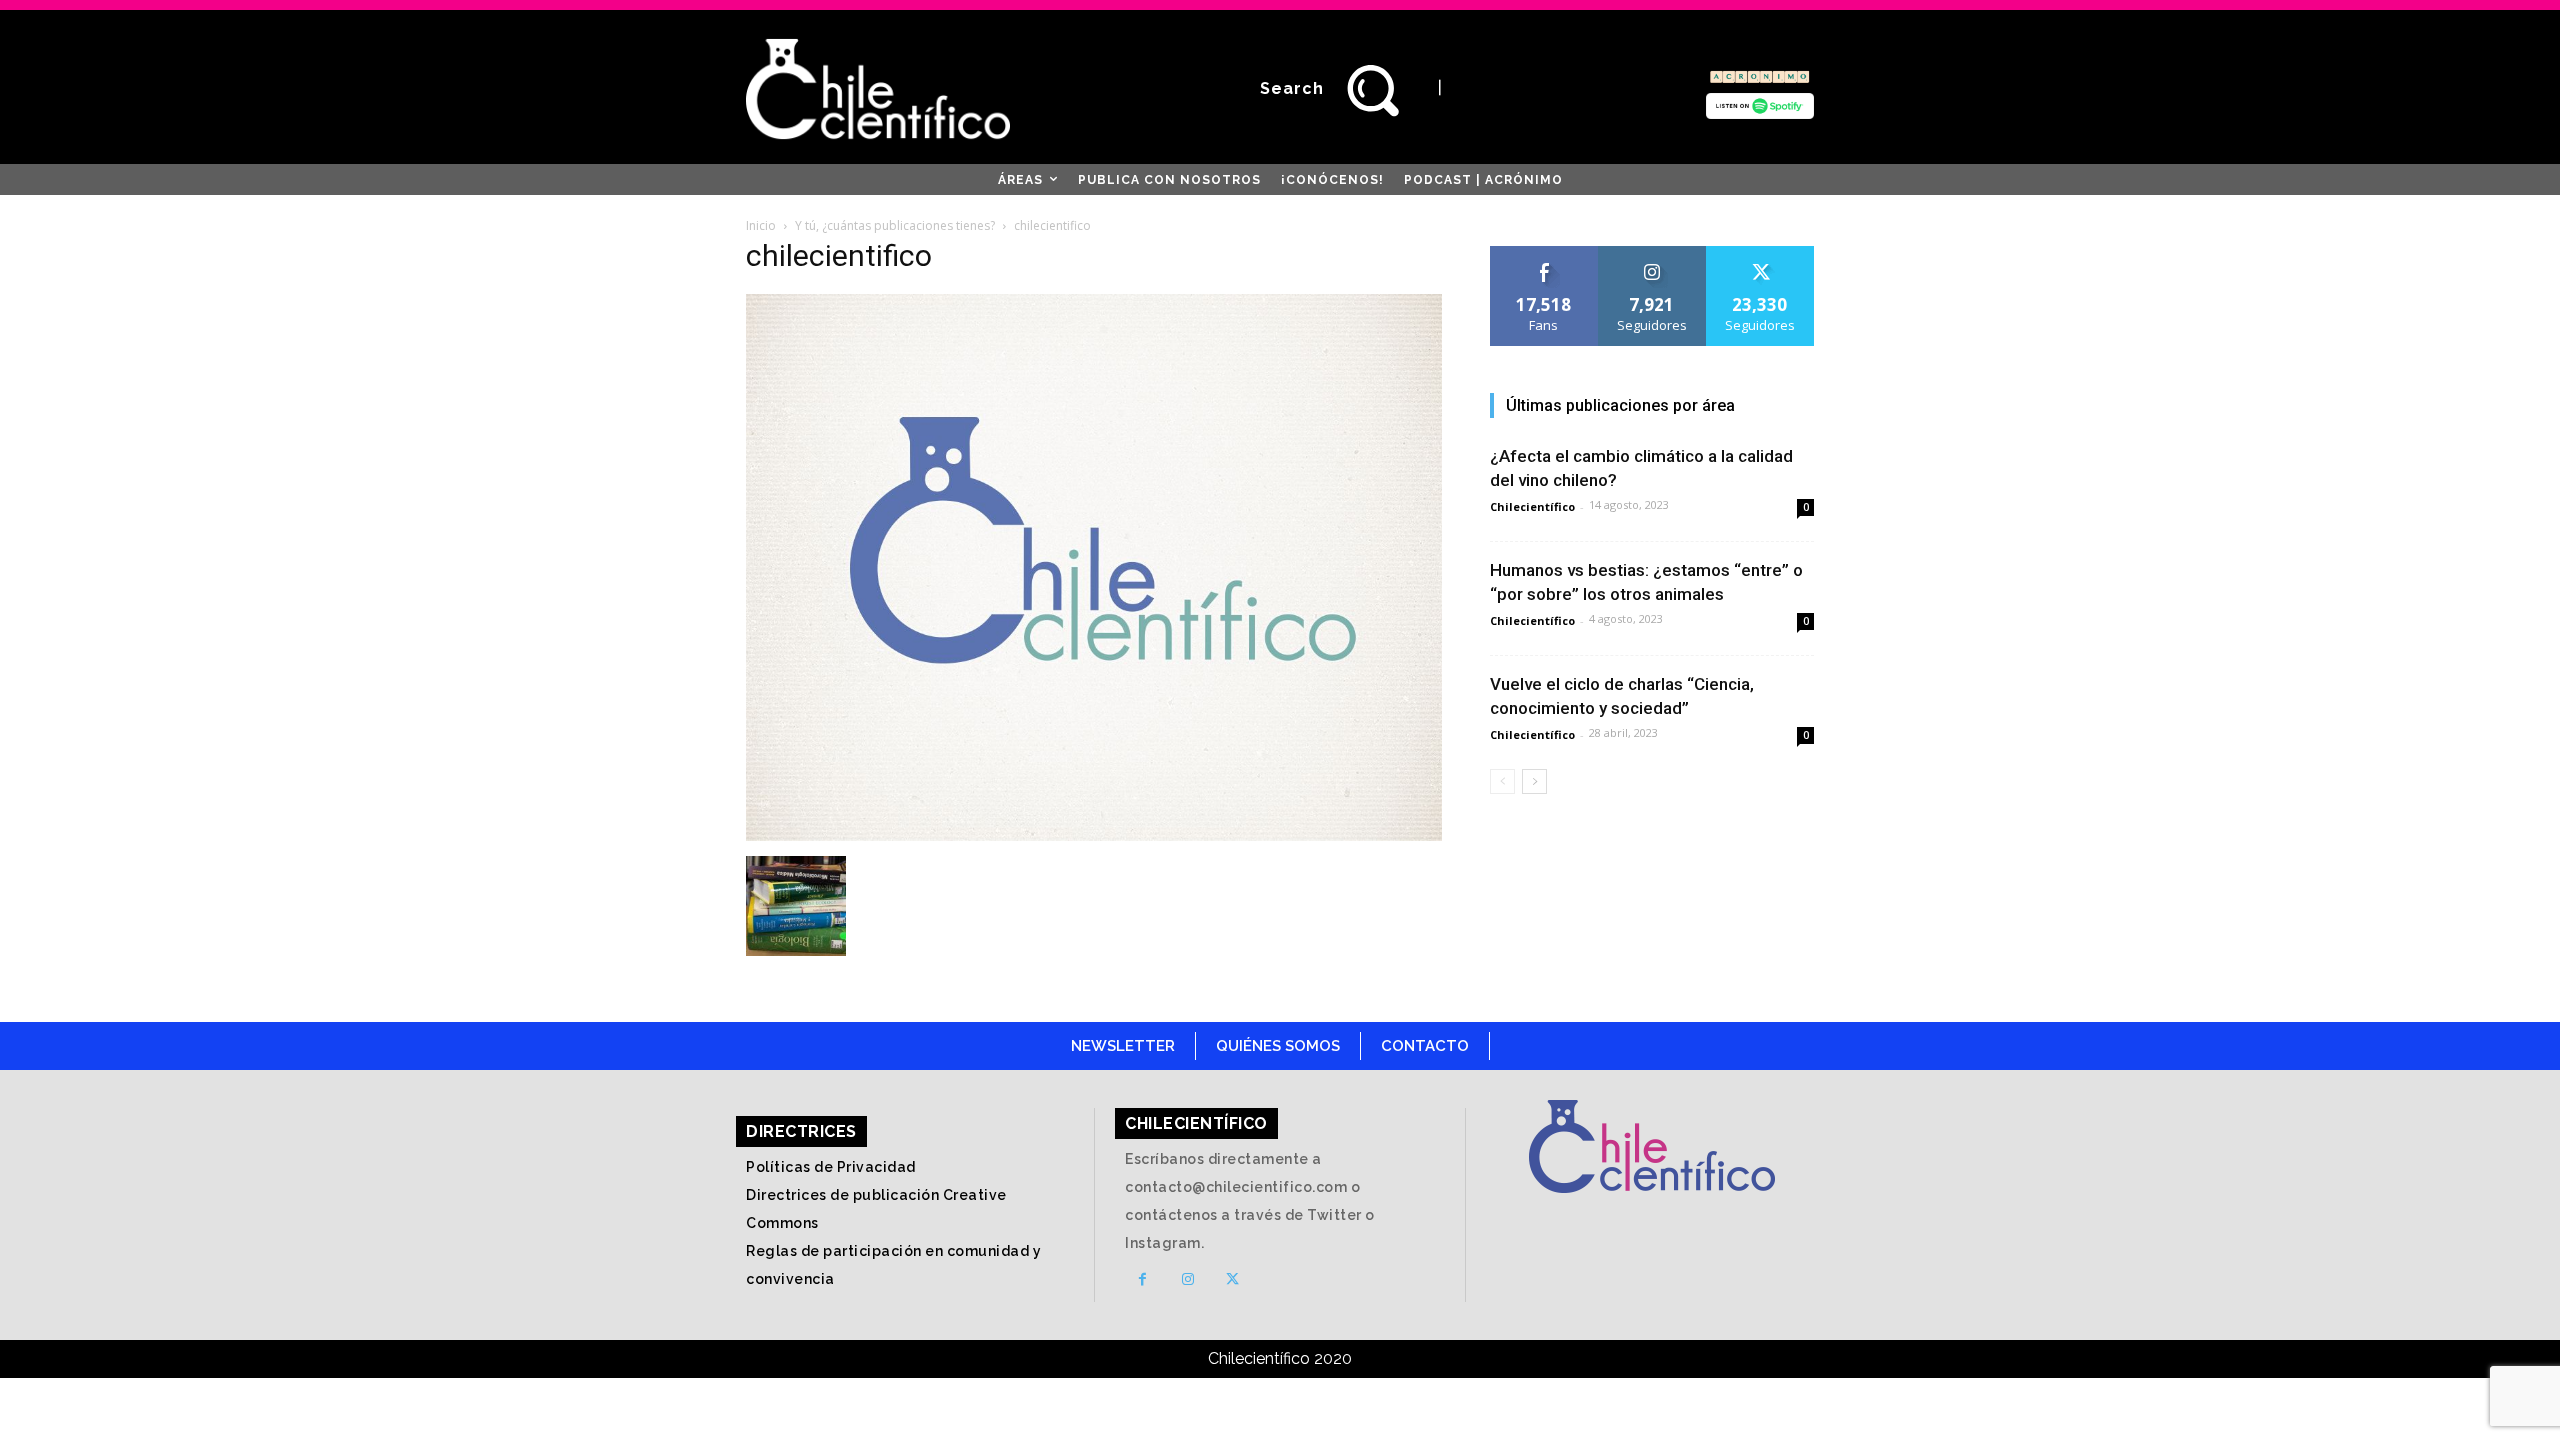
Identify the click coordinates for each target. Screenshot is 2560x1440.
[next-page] (1534, 781)
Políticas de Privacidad (831, 1167)
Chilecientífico (1532, 506)
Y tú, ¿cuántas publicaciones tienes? (895, 225)
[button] (1340, 89)
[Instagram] (1187, 1279)
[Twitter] (1232, 1279)
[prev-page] (1502, 781)
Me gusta (1544, 253)
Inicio (761, 225)
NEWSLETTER (1123, 1046)
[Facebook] (1142, 1279)
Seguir (1652, 253)
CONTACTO (1425, 1046)
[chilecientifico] (1094, 835)
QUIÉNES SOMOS (1278, 1046)
